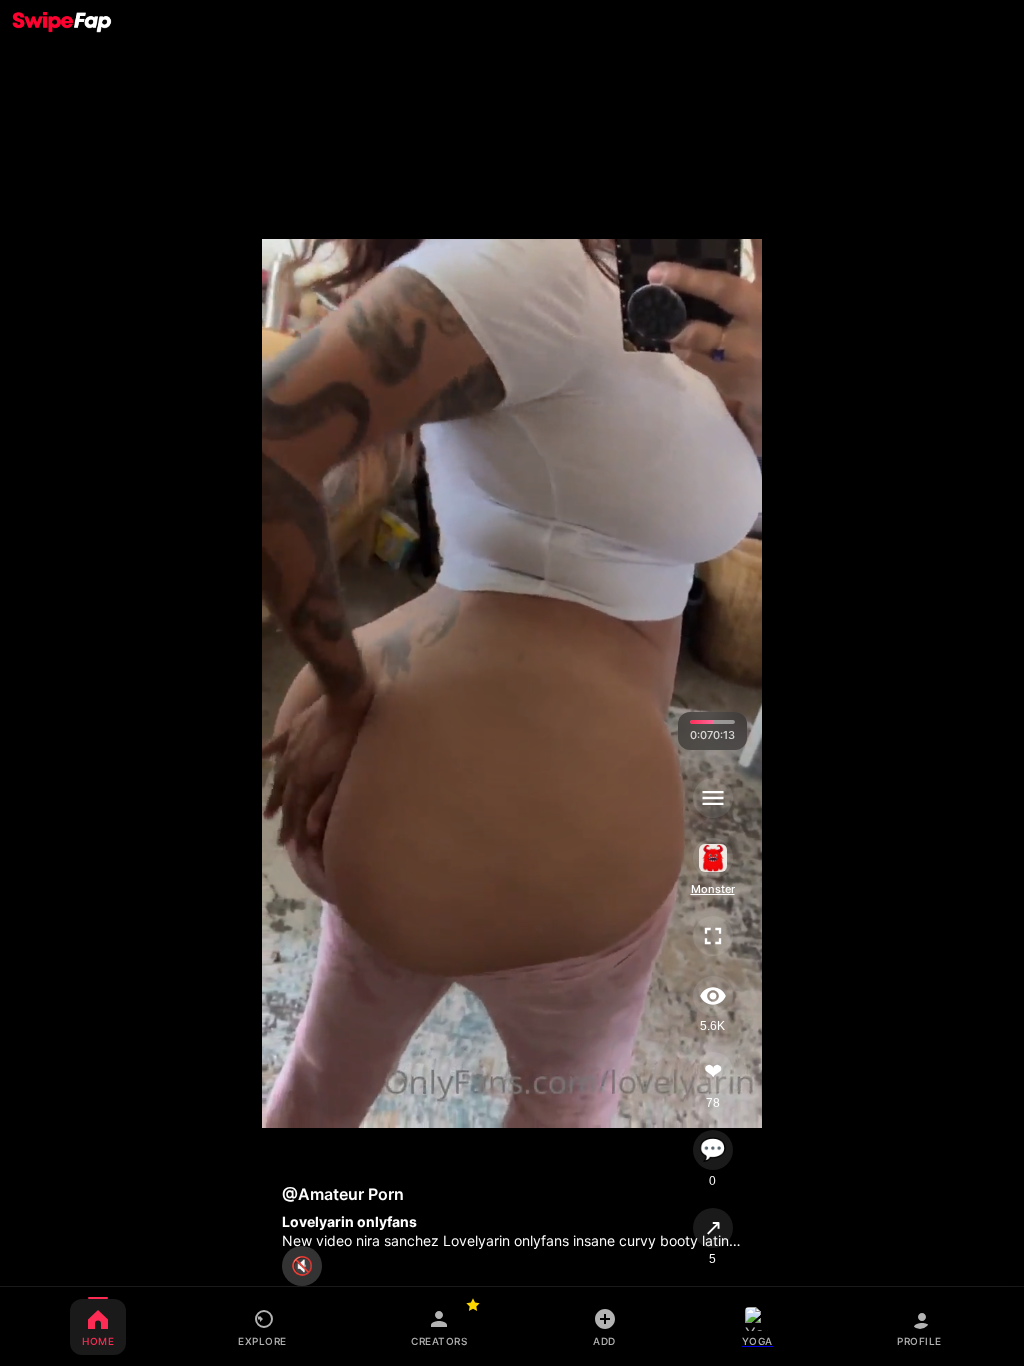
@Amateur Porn (343, 1194)
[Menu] (712, 798)
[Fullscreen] (712, 936)
